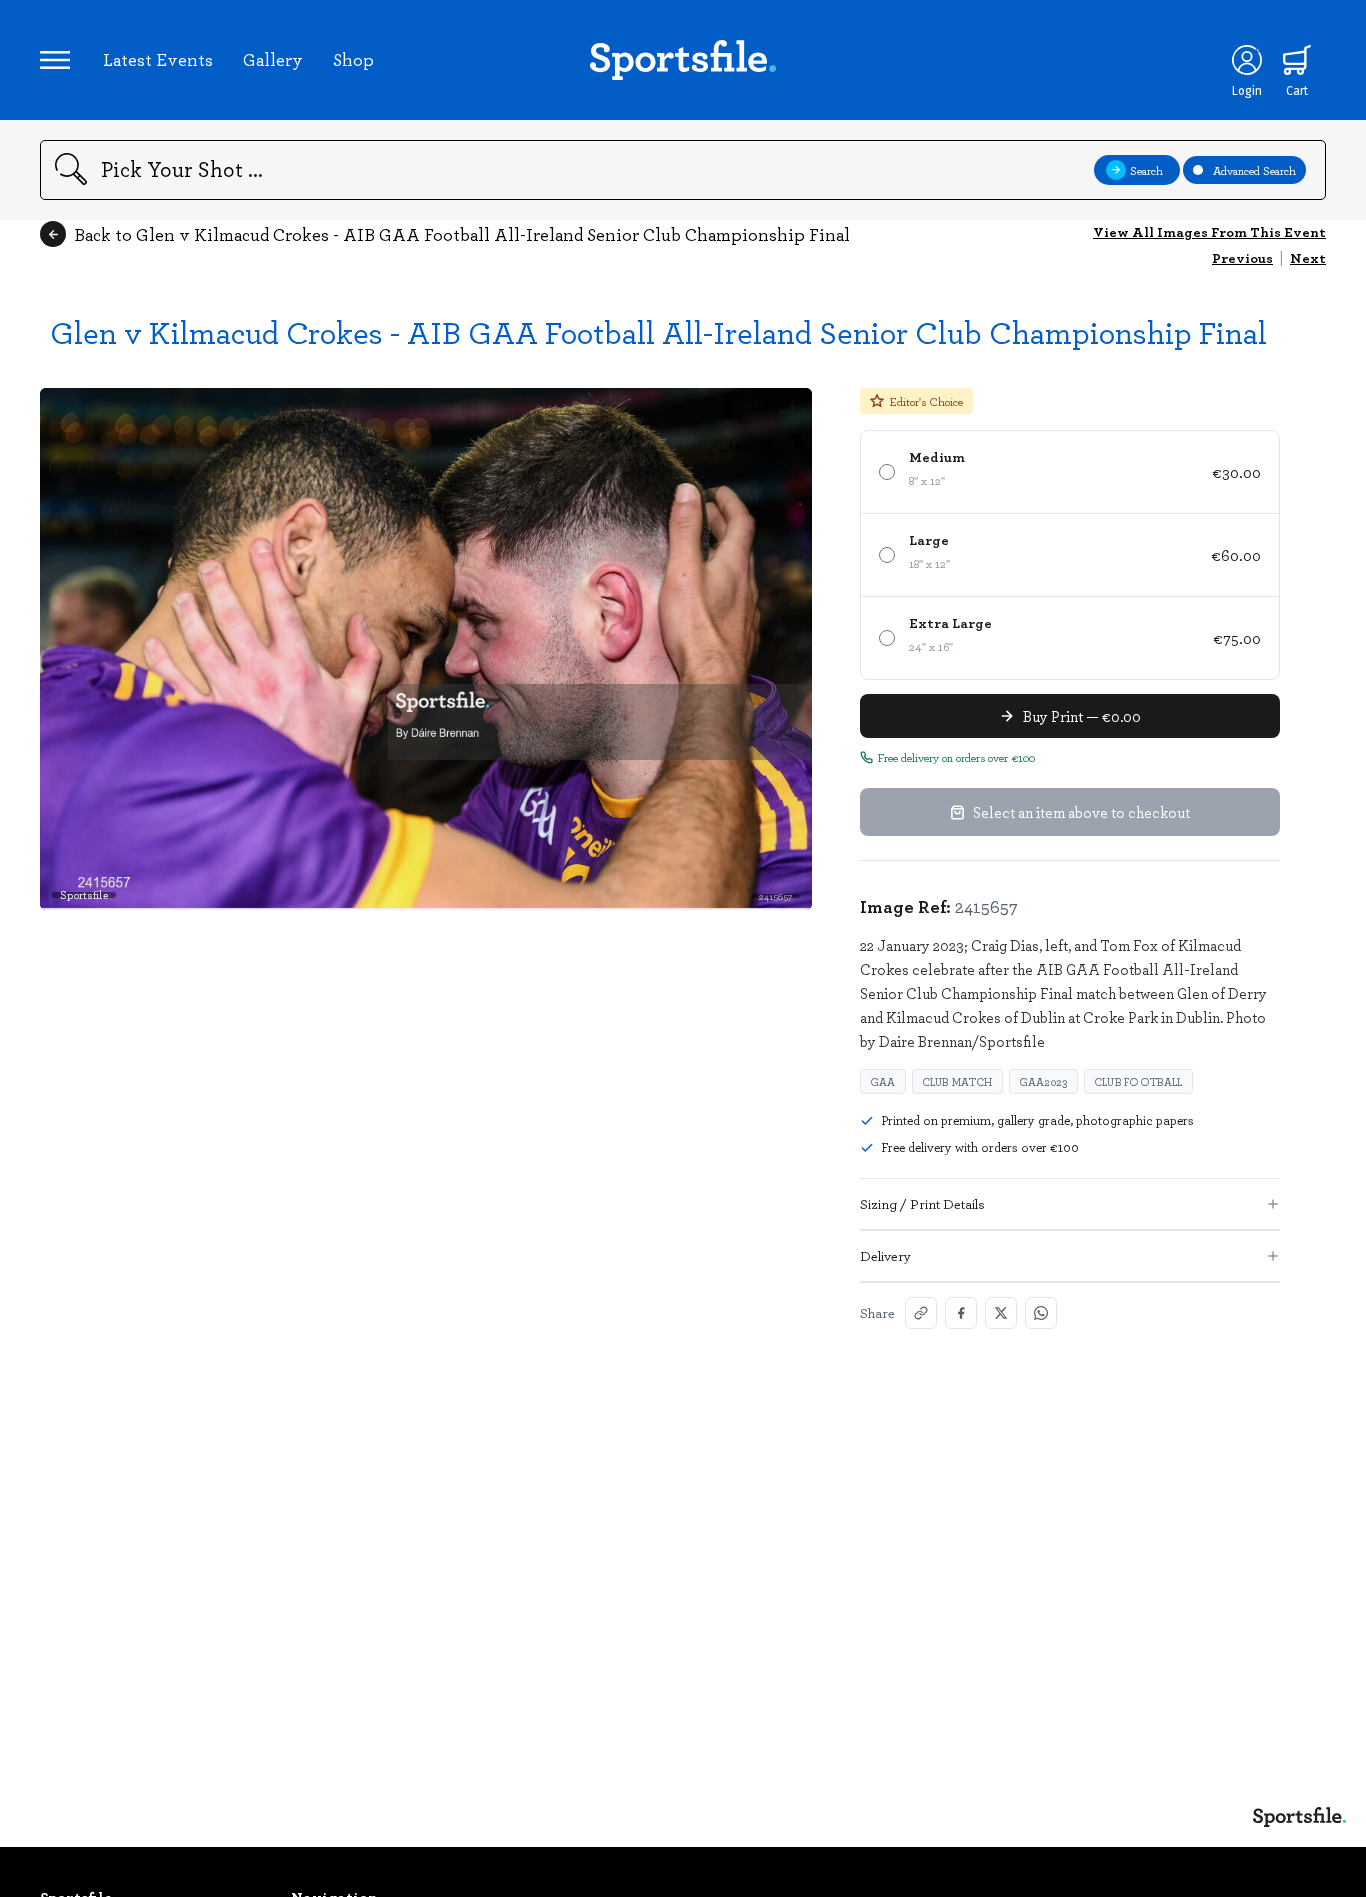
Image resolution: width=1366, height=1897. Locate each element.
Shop (353, 59)
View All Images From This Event (1209, 231)
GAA (883, 1081)
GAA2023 (1043, 1081)
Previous (1242, 257)
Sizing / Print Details (922, 1203)
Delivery (885, 1255)
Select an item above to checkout (1081, 812)
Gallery (273, 59)
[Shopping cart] (1297, 60)
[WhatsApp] (1041, 1313)
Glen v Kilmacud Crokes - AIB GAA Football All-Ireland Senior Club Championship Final (658, 331)
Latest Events (158, 59)
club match (957, 1081)
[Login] (1247, 60)
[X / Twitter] (1001, 1313)
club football (1138, 1081)
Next (1308, 257)
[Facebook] (961, 1313)
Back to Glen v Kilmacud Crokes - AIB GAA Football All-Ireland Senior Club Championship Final (462, 234)
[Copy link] (921, 1313)
